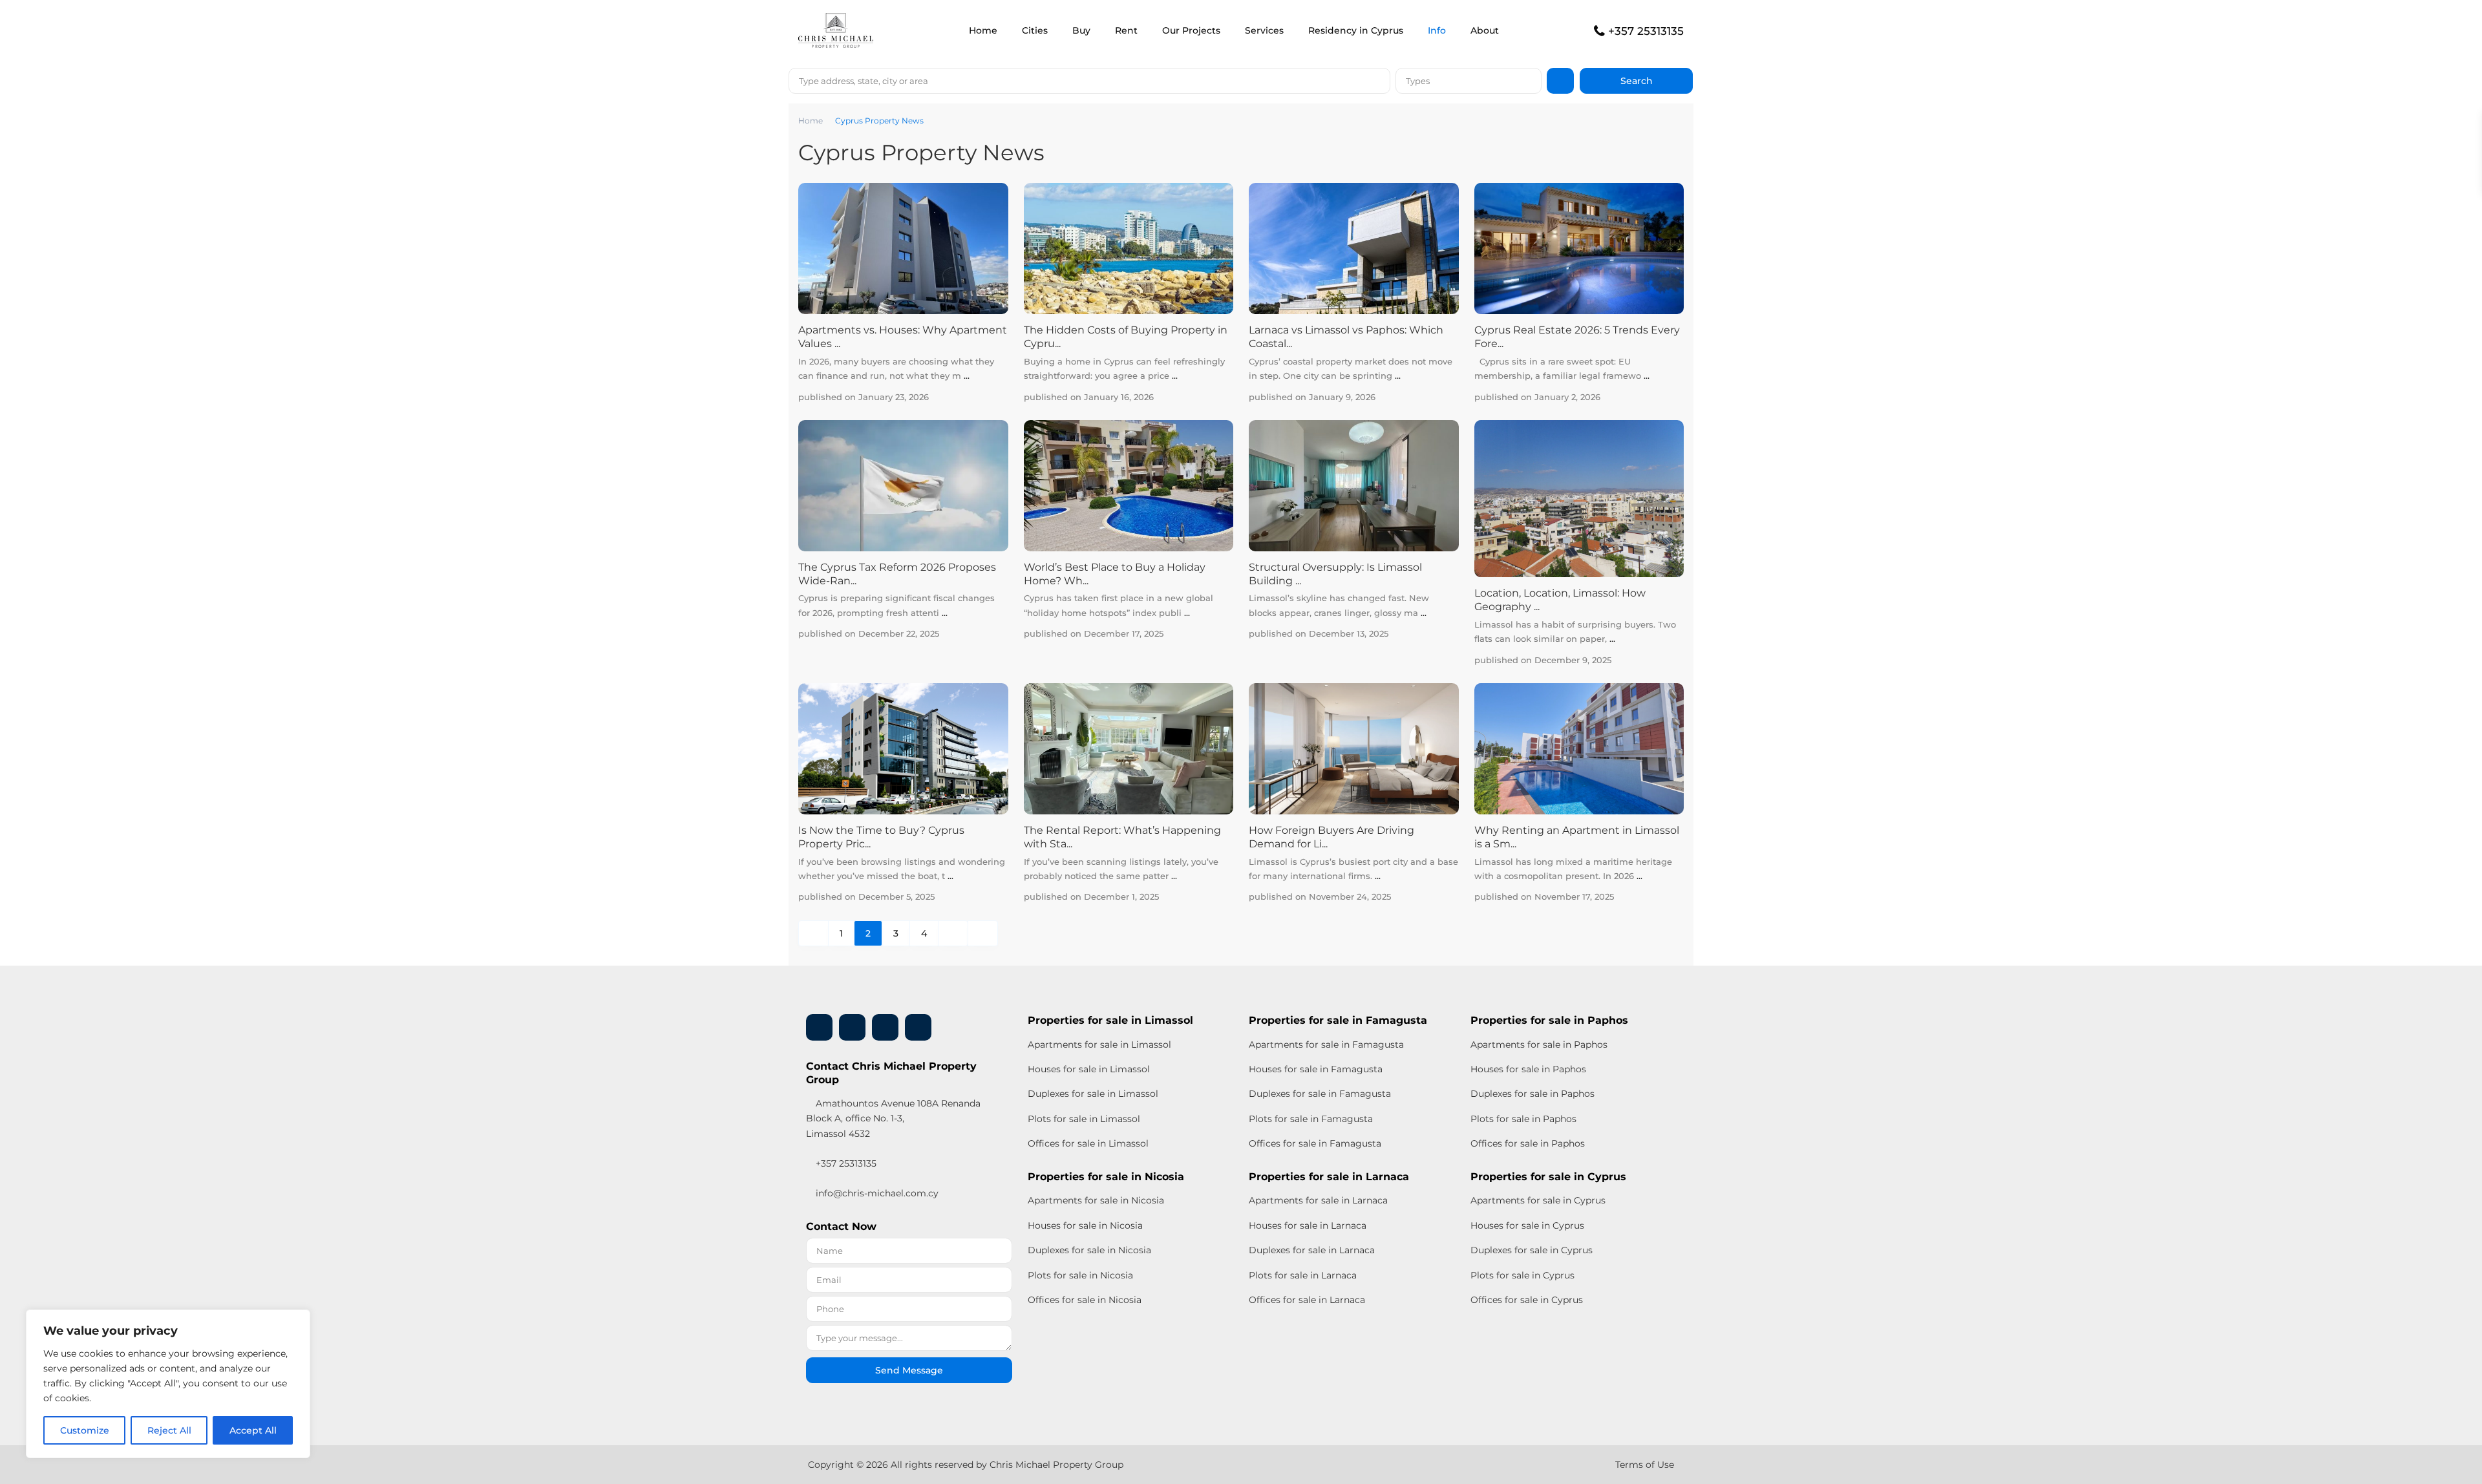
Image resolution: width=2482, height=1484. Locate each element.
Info (1437, 30)
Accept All (253, 1430)
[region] (168, 1384)
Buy (1081, 30)
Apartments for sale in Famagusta (1326, 1044)
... (967, 376)
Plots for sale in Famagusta (1311, 1119)
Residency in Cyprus (1356, 30)
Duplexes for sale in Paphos (1533, 1094)
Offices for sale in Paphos (1528, 1143)
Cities (1035, 30)
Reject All (169, 1430)
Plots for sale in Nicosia (1080, 1275)
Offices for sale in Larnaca (1307, 1300)
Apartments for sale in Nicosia (1096, 1200)
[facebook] (819, 1027)
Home (983, 30)
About (1485, 30)
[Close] (297, 1320)
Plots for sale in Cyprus (1522, 1275)
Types (1418, 81)
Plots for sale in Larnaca (1303, 1275)
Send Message (909, 1370)
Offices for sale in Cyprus (1527, 1300)
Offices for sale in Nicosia (1085, 1300)
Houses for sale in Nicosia (1085, 1225)
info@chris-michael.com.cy (877, 1193)
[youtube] (885, 1027)
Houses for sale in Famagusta (1316, 1069)
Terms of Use (1645, 1465)
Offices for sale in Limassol (1088, 1143)
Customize (85, 1430)
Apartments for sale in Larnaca (1318, 1200)
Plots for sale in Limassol (1084, 1119)
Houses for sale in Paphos (1528, 1069)
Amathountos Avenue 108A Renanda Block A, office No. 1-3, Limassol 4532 (893, 1118)
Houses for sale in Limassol (1089, 1069)
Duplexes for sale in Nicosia (1089, 1250)
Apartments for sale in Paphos (1539, 1044)
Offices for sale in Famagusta (1315, 1143)
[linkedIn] (852, 1027)
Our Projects (1191, 30)
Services (1264, 30)
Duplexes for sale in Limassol (1093, 1094)
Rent (1126, 30)
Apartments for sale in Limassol (1099, 1044)
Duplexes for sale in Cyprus (1532, 1250)
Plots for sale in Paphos (1523, 1119)
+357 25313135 (1646, 31)
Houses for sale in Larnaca (1308, 1225)
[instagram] (918, 1027)
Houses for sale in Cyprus (1527, 1225)
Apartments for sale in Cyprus (1538, 1200)
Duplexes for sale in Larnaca (1312, 1250)
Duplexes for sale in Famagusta (1320, 1094)
